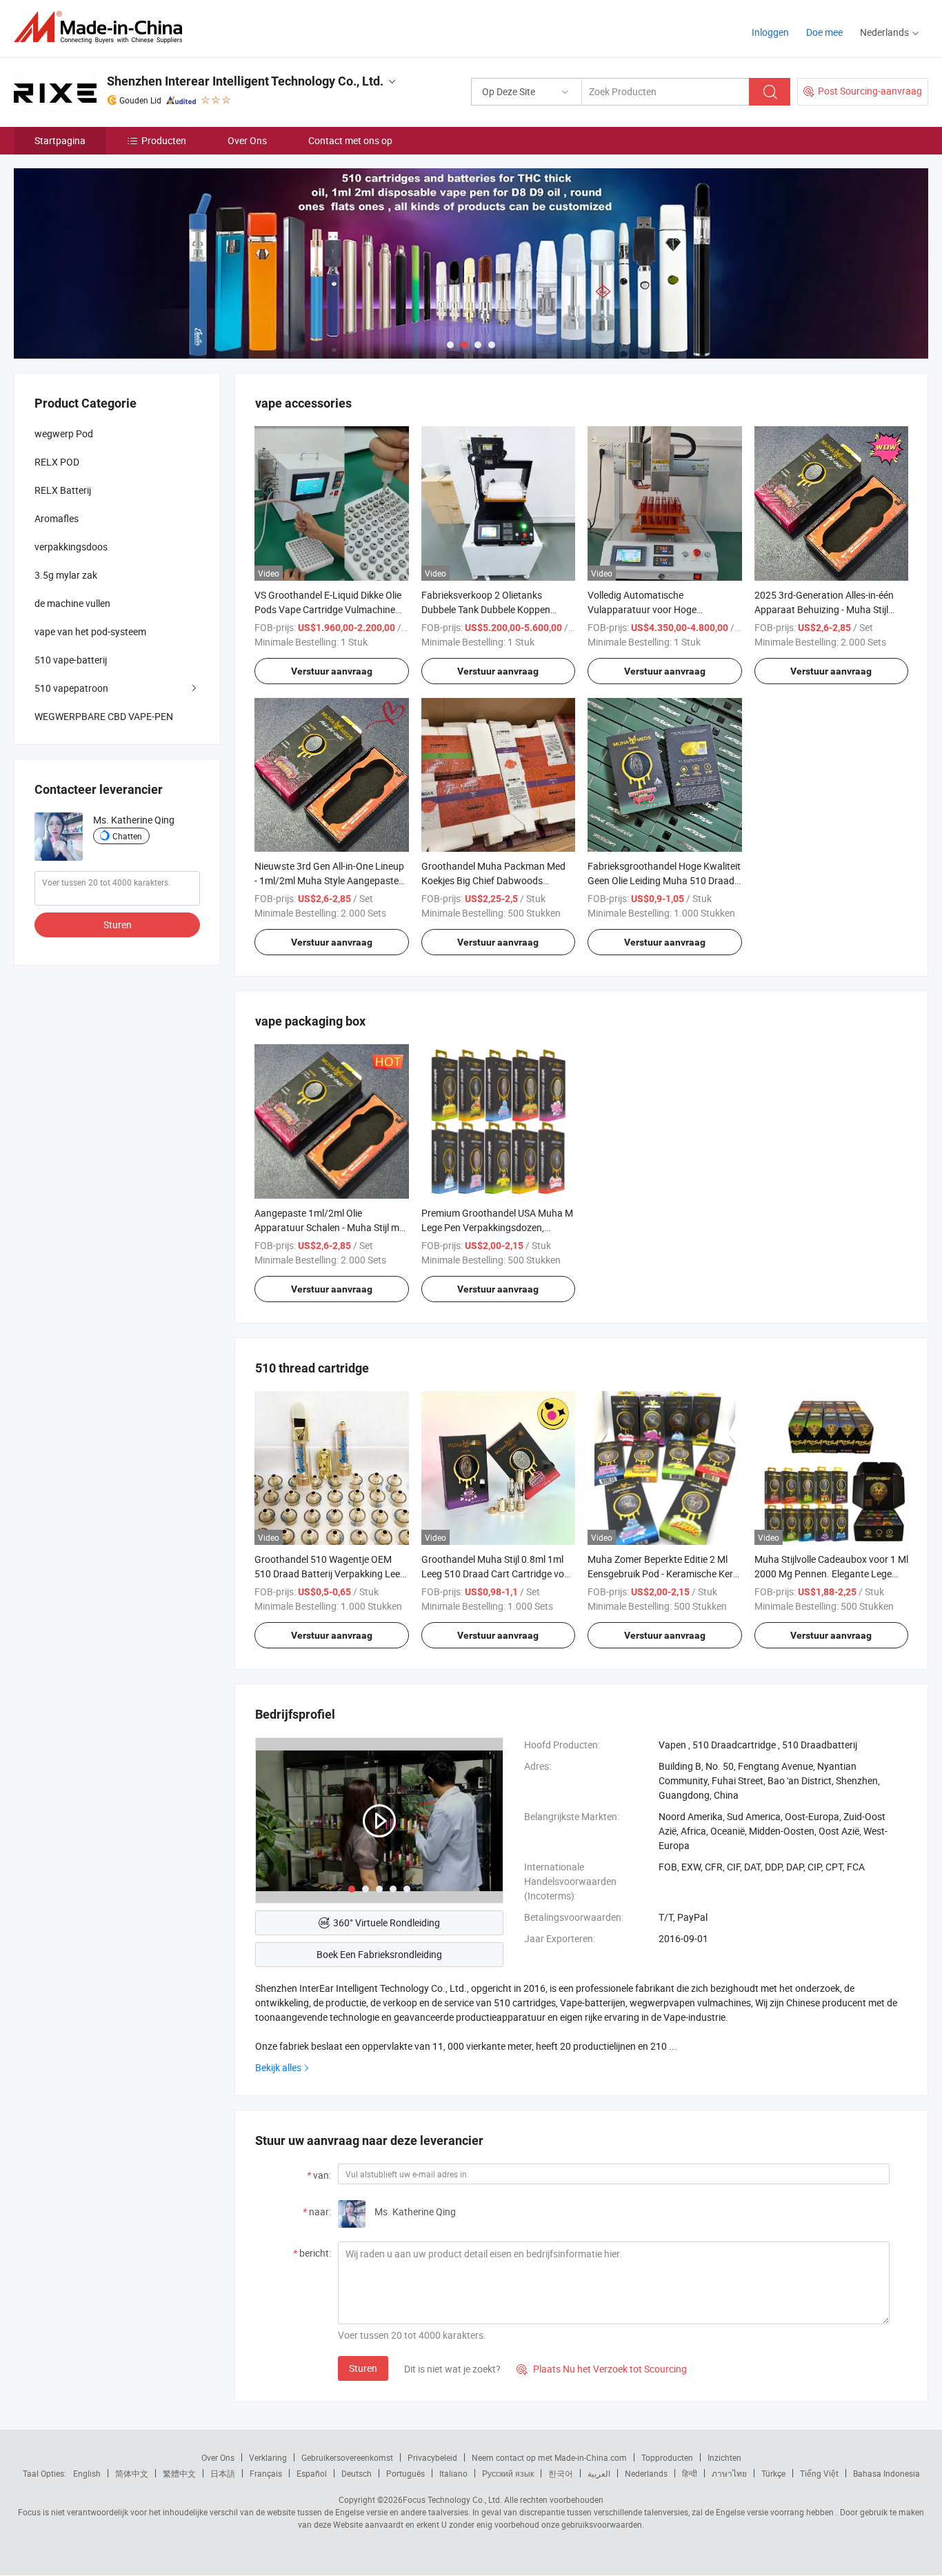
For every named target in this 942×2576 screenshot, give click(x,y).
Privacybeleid (432, 2457)
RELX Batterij (63, 490)
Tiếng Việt (819, 2473)
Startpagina (60, 140)
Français (266, 2473)
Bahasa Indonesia (886, 2473)
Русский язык (508, 2473)
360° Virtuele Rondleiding (387, 1923)
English (87, 2473)
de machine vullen (72, 603)
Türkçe (773, 2473)
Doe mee (824, 32)
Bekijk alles (278, 2067)
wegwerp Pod (64, 433)
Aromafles (57, 518)
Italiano (453, 2473)
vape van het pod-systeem (90, 631)
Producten (164, 140)
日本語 (223, 2473)
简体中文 (132, 2473)
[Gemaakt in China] (102, 27)
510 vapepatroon (71, 688)
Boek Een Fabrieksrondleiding (379, 1954)
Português (405, 2473)
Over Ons (247, 140)
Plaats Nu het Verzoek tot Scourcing (602, 2369)
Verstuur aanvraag (332, 671)
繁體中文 (179, 2473)
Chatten (127, 836)
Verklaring (268, 2457)
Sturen (363, 2368)
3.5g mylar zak (66, 575)
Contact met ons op (350, 140)
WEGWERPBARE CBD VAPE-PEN (104, 716)
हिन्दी (690, 2473)
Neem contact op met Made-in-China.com (549, 2457)
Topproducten (667, 2457)
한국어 (561, 2473)
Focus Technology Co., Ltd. (452, 2499)
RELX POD (57, 462)
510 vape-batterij (71, 660)
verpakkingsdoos (71, 547)
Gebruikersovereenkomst (347, 2457)
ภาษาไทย (729, 2473)
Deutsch (357, 2473)
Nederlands (646, 2473)
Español (312, 2473)
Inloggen (770, 32)
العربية (599, 2473)
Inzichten (724, 2457)
